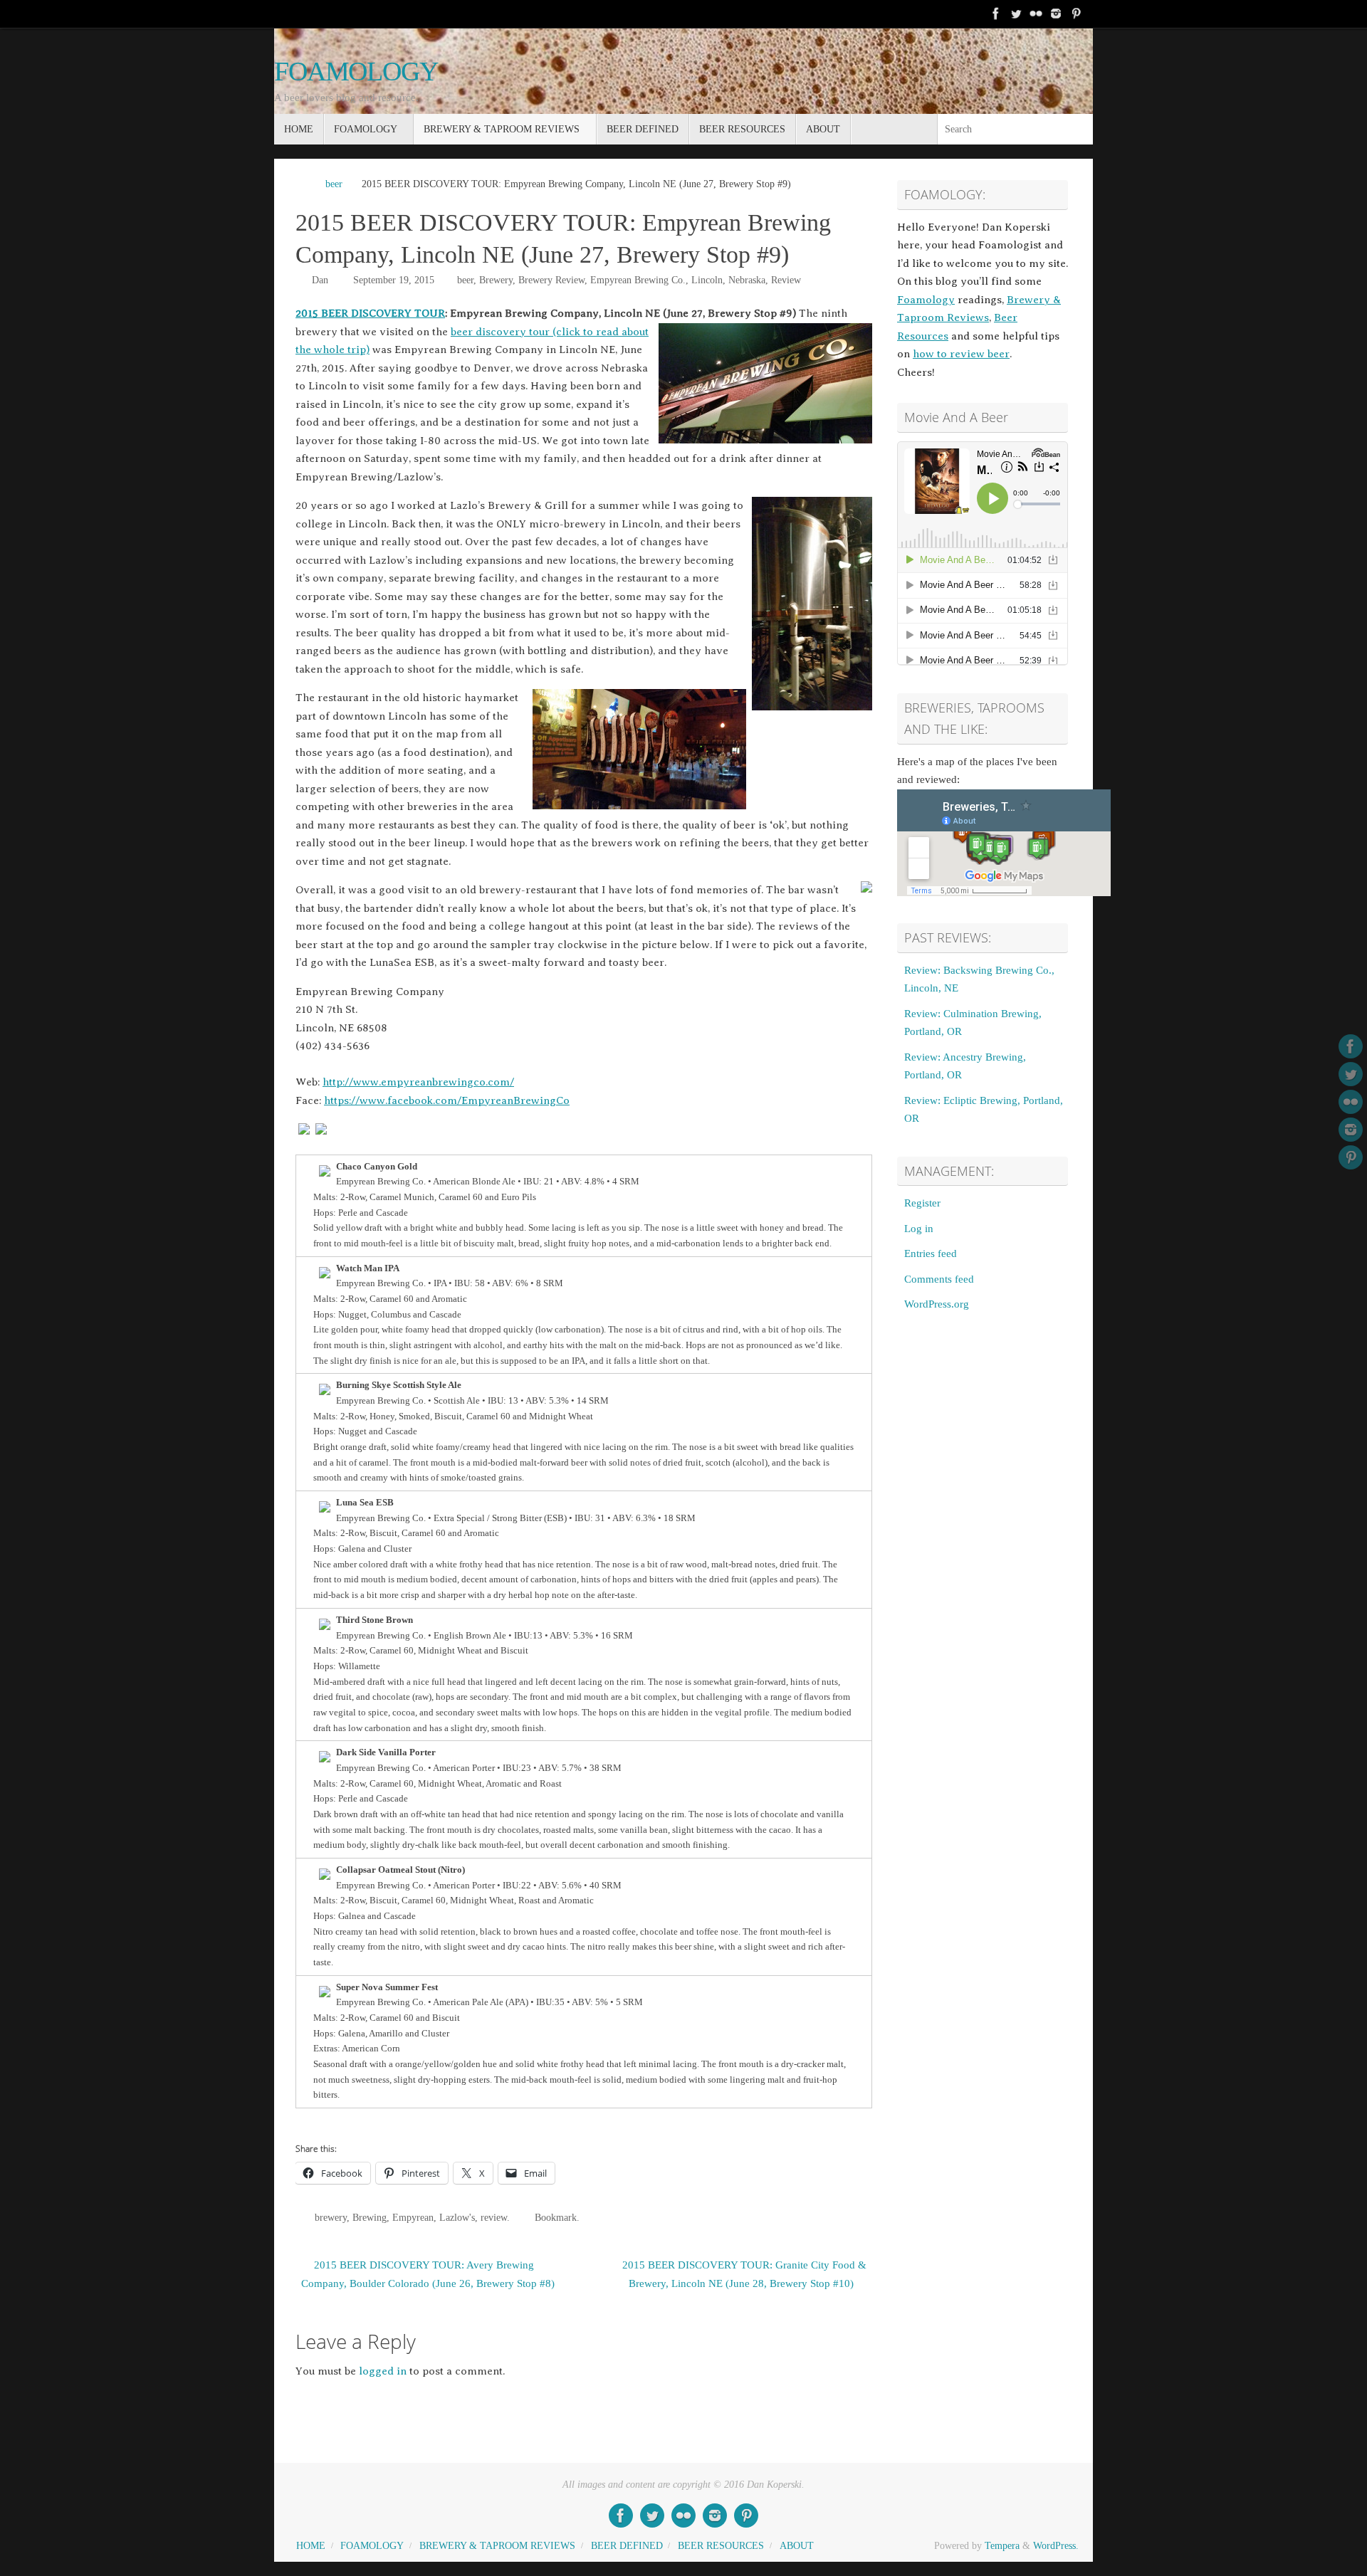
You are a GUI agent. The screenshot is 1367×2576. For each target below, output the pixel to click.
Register (922, 1203)
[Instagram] (1056, 14)
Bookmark (556, 2218)
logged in (383, 2371)
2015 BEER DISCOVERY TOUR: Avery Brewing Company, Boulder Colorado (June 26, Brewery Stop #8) (428, 2274)
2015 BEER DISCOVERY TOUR (370, 313)
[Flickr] (1036, 14)
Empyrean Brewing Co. (638, 280)
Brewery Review (551, 280)
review (494, 2218)
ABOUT (797, 2546)
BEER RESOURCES (721, 2546)
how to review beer (961, 354)
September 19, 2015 (394, 280)
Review (786, 280)
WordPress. (1056, 2546)
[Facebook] (996, 14)
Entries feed (931, 1253)
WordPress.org (937, 1304)
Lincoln (707, 280)
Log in (919, 1229)
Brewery (496, 280)
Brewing (370, 2218)
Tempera (1002, 2546)
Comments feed (939, 1279)
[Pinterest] (1076, 14)
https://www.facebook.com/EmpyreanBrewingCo (447, 1100)
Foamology (926, 300)
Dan (320, 280)
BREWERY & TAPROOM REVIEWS (497, 2546)
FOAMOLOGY (356, 72)
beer (334, 184)
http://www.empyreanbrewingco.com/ (418, 1082)
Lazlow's (457, 2218)
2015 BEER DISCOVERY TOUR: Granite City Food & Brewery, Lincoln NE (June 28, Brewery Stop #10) (744, 2274)
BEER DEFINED (627, 2546)
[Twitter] (1016, 14)
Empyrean (413, 2218)
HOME (311, 2546)
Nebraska (747, 280)
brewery (331, 2218)
